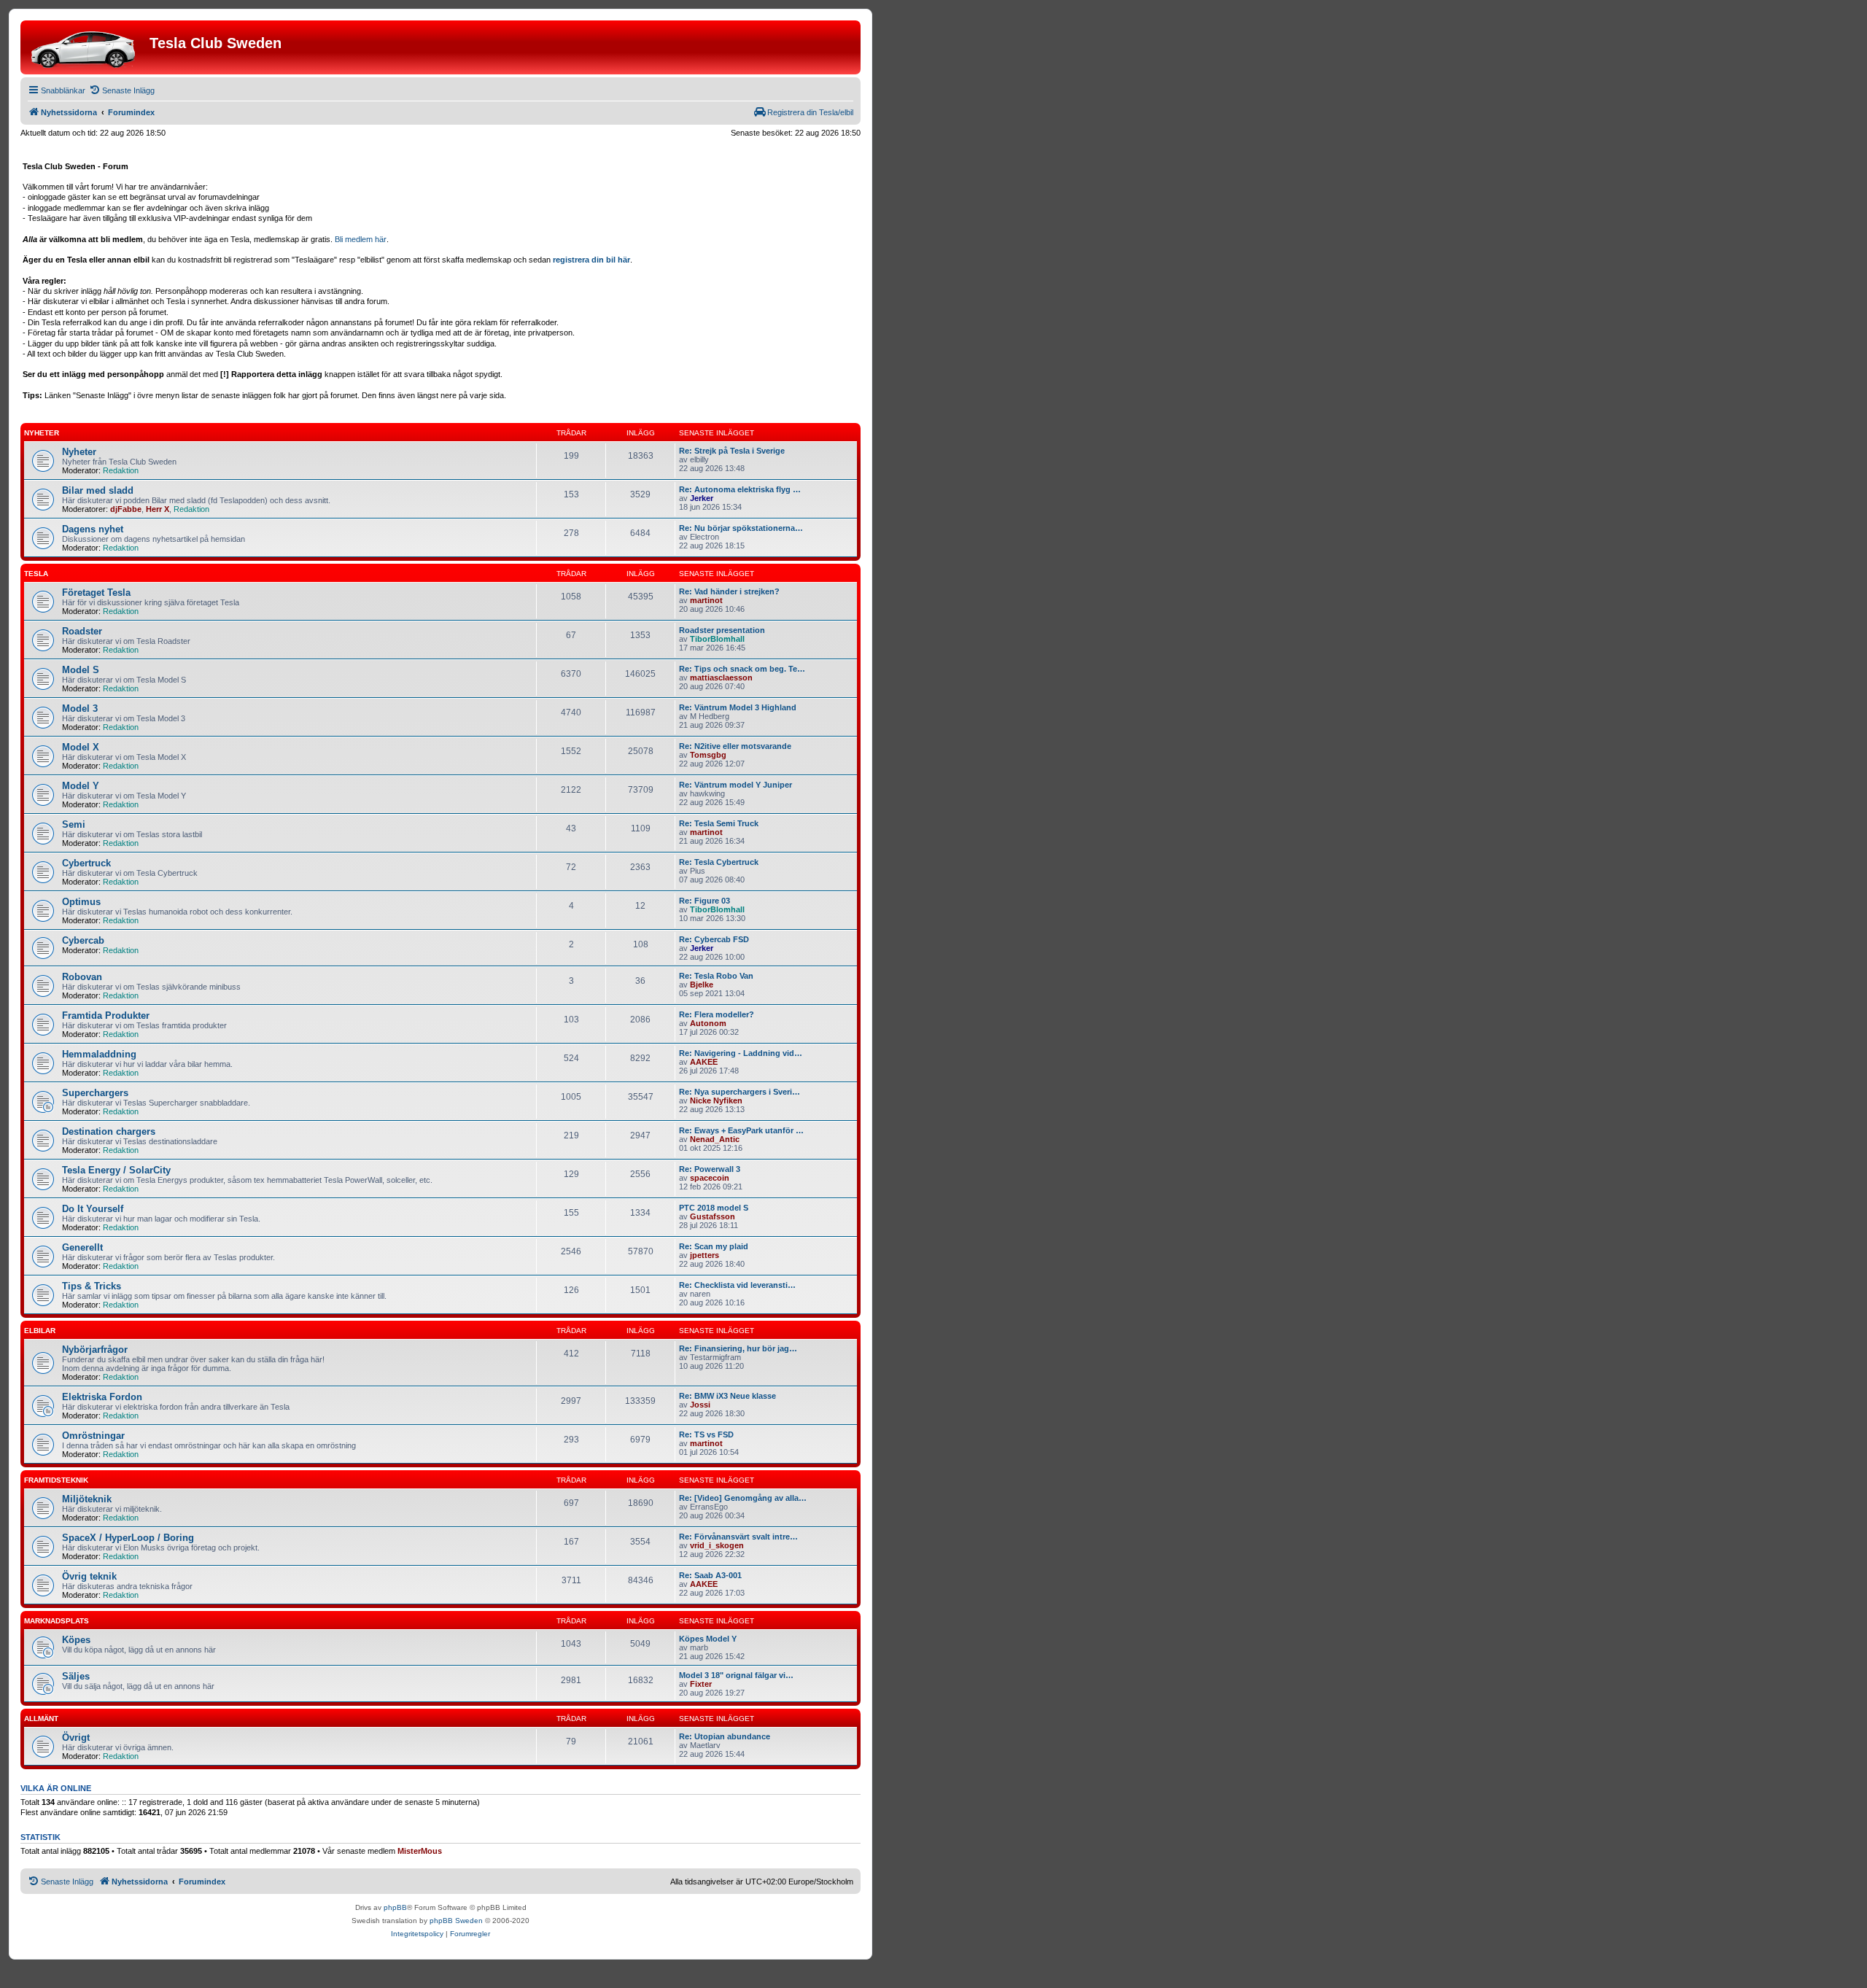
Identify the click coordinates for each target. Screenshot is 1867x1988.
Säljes (76, 1676)
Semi (74, 824)
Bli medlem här (361, 239)
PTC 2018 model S (714, 1208)
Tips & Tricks (92, 1286)
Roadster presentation (722, 630)
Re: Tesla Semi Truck (719, 823)
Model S (81, 670)
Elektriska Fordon (102, 1397)
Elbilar (40, 1331)
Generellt (82, 1247)
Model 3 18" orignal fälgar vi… (736, 1675)
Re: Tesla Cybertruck (719, 862)
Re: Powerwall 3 (710, 1169)
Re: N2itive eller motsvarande (735, 746)
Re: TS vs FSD (706, 1434)
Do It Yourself (93, 1209)
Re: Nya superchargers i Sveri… (740, 1092)
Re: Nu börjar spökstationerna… (741, 528)
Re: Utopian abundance (725, 1736)
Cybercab (83, 940)
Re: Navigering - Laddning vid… (741, 1053)
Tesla (36, 574)
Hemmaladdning (99, 1054)
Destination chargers (109, 1131)
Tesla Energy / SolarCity (116, 1170)
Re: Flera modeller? (717, 1014)
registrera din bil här (591, 260)
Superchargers (95, 1093)
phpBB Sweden (456, 1921)
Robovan (82, 977)
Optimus (81, 902)
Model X (81, 747)
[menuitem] (122, 90)
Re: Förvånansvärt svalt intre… (738, 1537)
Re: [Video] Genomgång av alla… (743, 1498)
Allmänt (41, 1719)
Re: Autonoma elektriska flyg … (740, 489)
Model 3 (80, 708)
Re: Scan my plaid (714, 1246)
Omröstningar (93, 1436)
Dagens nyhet (93, 529)
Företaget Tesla (96, 593)
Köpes (76, 1640)
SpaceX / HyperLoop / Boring (128, 1538)
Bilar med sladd (98, 490)
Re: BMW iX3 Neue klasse (727, 1396)
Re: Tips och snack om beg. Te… (742, 669)
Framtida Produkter (106, 1016)
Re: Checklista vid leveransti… (737, 1285)
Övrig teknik (89, 1576)
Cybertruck (86, 863)
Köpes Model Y (708, 1639)
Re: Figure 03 (705, 901)
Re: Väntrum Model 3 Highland (738, 707)
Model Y (81, 786)
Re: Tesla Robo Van (716, 976)
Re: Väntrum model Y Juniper (735, 785)
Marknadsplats (57, 1621)
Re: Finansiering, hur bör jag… (738, 1348)
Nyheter (42, 433)
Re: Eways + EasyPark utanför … (741, 1130)
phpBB (395, 1907)
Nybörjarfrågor (95, 1350)
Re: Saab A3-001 (710, 1575)
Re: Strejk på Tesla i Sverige (732, 451)
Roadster (82, 631)
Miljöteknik (87, 1499)
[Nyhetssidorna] (87, 47)
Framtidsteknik (56, 1480)
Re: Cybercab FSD (714, 939)
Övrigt (76, 1737)
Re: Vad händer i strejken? (729, 591)
